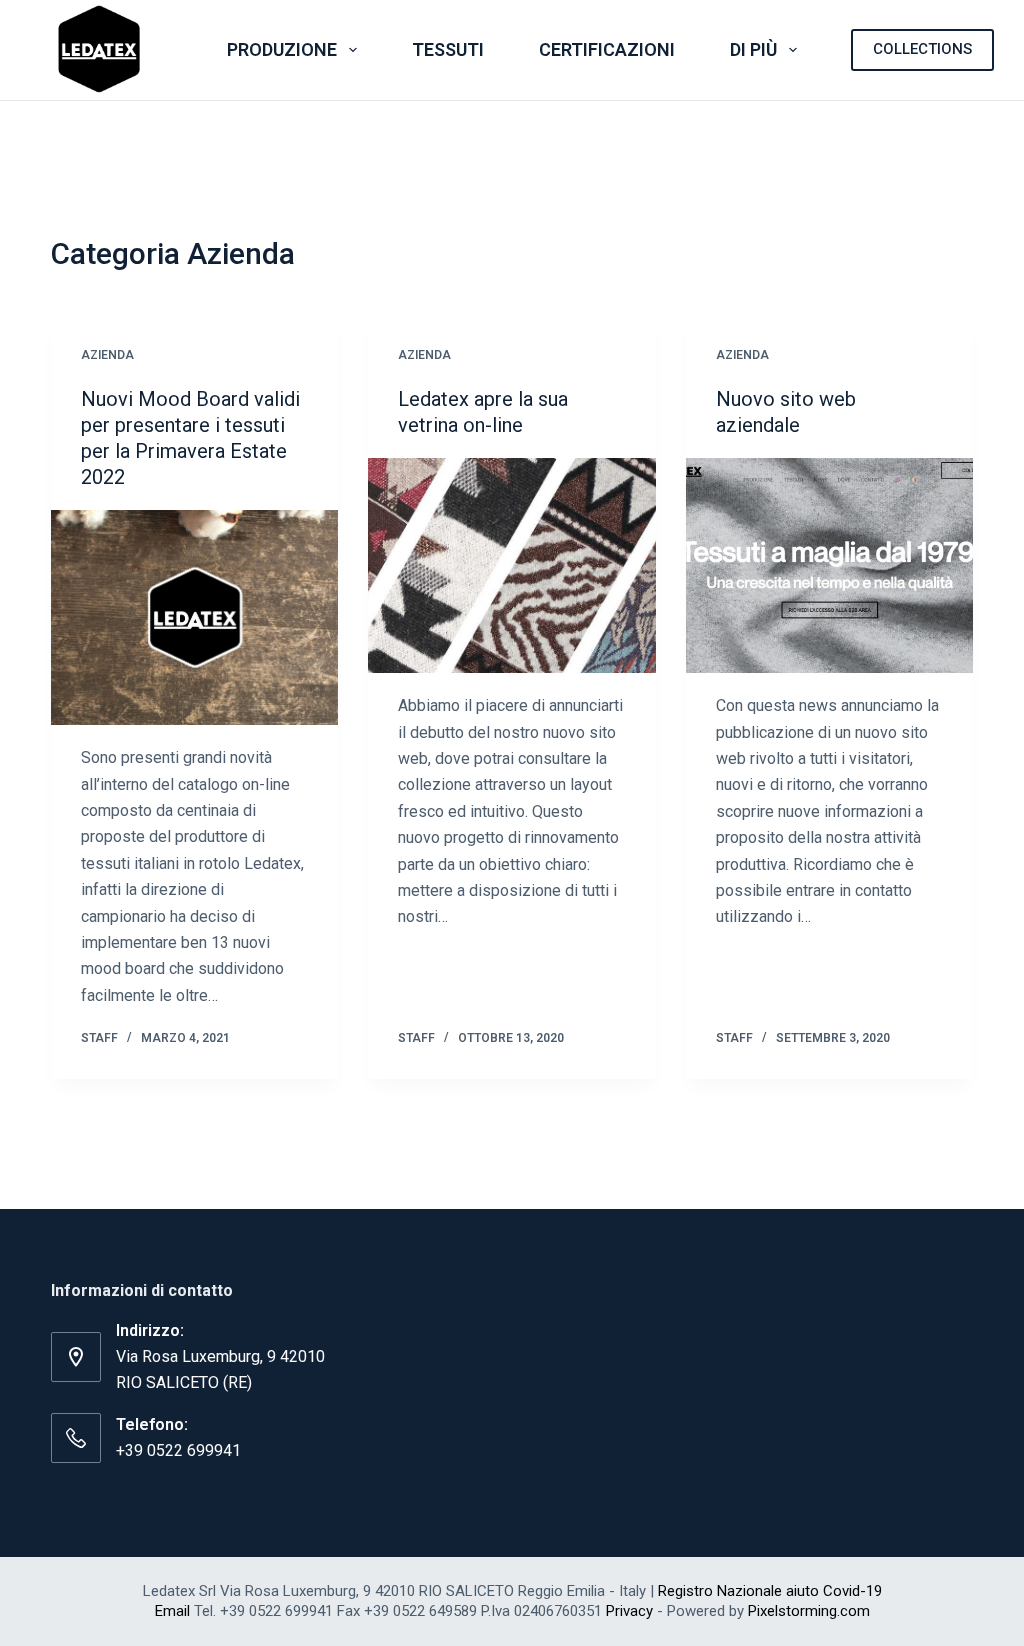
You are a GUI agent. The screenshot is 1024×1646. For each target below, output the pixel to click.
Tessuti (448, 49)
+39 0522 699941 (178, 1450)
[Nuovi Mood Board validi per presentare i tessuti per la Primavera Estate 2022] (194, 617)
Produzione (282, 49)
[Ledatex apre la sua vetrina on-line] (511, 565)
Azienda (107, 355)
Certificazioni (607, 49)
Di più (753, 49)
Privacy (629, 1611)
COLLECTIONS (922, 49)
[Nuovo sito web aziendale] (829, 565)
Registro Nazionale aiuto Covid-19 (770, 1591)
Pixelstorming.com (809, 1611)
